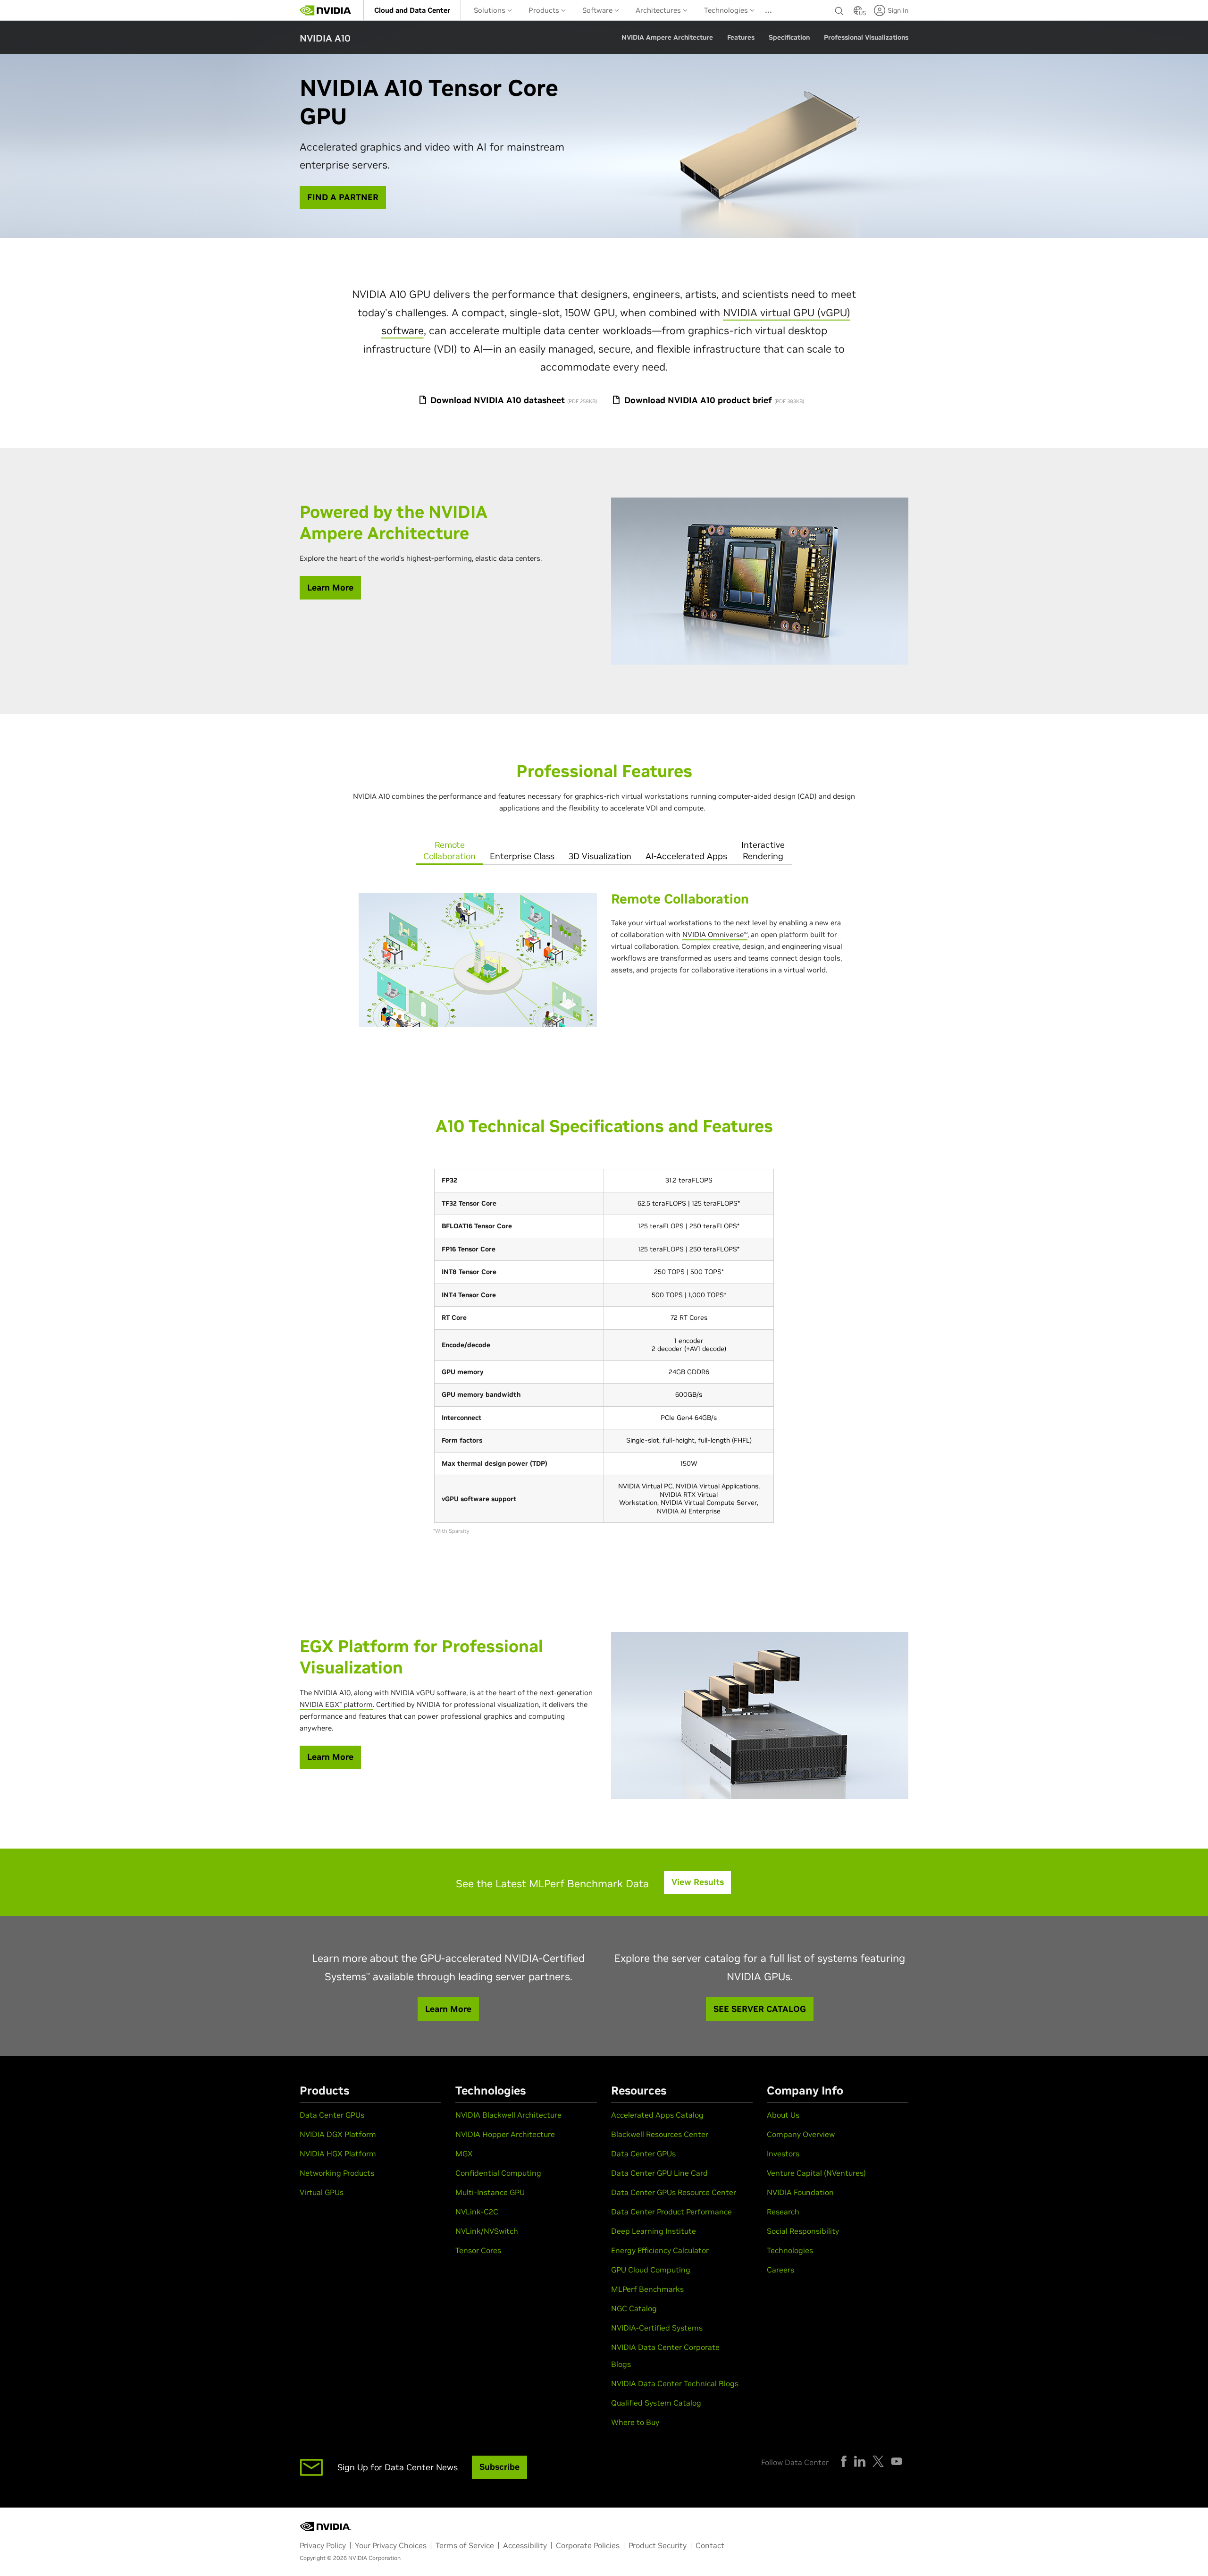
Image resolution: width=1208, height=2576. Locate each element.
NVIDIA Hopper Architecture (505, 2134)
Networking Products (337, 2173)
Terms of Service (465, 2545)
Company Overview (801, 2134)
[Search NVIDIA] (839, 8)
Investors (783, 2154)
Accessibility (525, 2545)
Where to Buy (635, 2422)
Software (598, 10)
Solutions (491, 10)
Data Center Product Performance (671, 2212)
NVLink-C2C (477, 2212)
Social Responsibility (803, 2231)
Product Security (658, 2545)
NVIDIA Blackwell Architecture (508, 2115)
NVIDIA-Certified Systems (657, 2328)
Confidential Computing (498, 2173)
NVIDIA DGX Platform (338, 2134)
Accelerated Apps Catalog (657, 2115)
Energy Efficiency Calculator (660, 2250)
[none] (839, 10)
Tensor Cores (478, 2250)
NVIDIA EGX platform (336, 1704)
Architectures (659, 10)
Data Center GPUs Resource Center (674, 2192)
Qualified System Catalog (656, 2403)
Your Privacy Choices (391, 2545)
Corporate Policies (588, 2545)
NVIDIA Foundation (800, 2192)
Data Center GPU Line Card (659, 2173)
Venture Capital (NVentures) (816, 2173)
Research (783, 2212)
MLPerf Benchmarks (647, 2289)
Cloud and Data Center (412, 10)
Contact (710, 2545)
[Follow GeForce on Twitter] (878, 2461)
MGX (464, 2154)
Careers (780, 2270)
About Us (783, 2115)
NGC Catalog (634, 2308)
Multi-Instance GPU (490, 2192)
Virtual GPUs (322, 2192)
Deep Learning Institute (654, 2231)
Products (545, 10)
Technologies (727, 10)
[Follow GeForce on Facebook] (844, 2461)
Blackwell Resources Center (660, 2134)
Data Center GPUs (332, 2115)
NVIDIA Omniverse (713, 934)
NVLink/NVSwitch (487, 2231)
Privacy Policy (323, 2545)
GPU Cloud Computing (651, 2270)
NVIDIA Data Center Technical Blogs (675, 2383)
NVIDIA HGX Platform (338, 2154)
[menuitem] (412, 10)
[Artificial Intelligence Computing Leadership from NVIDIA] (326, 10)
